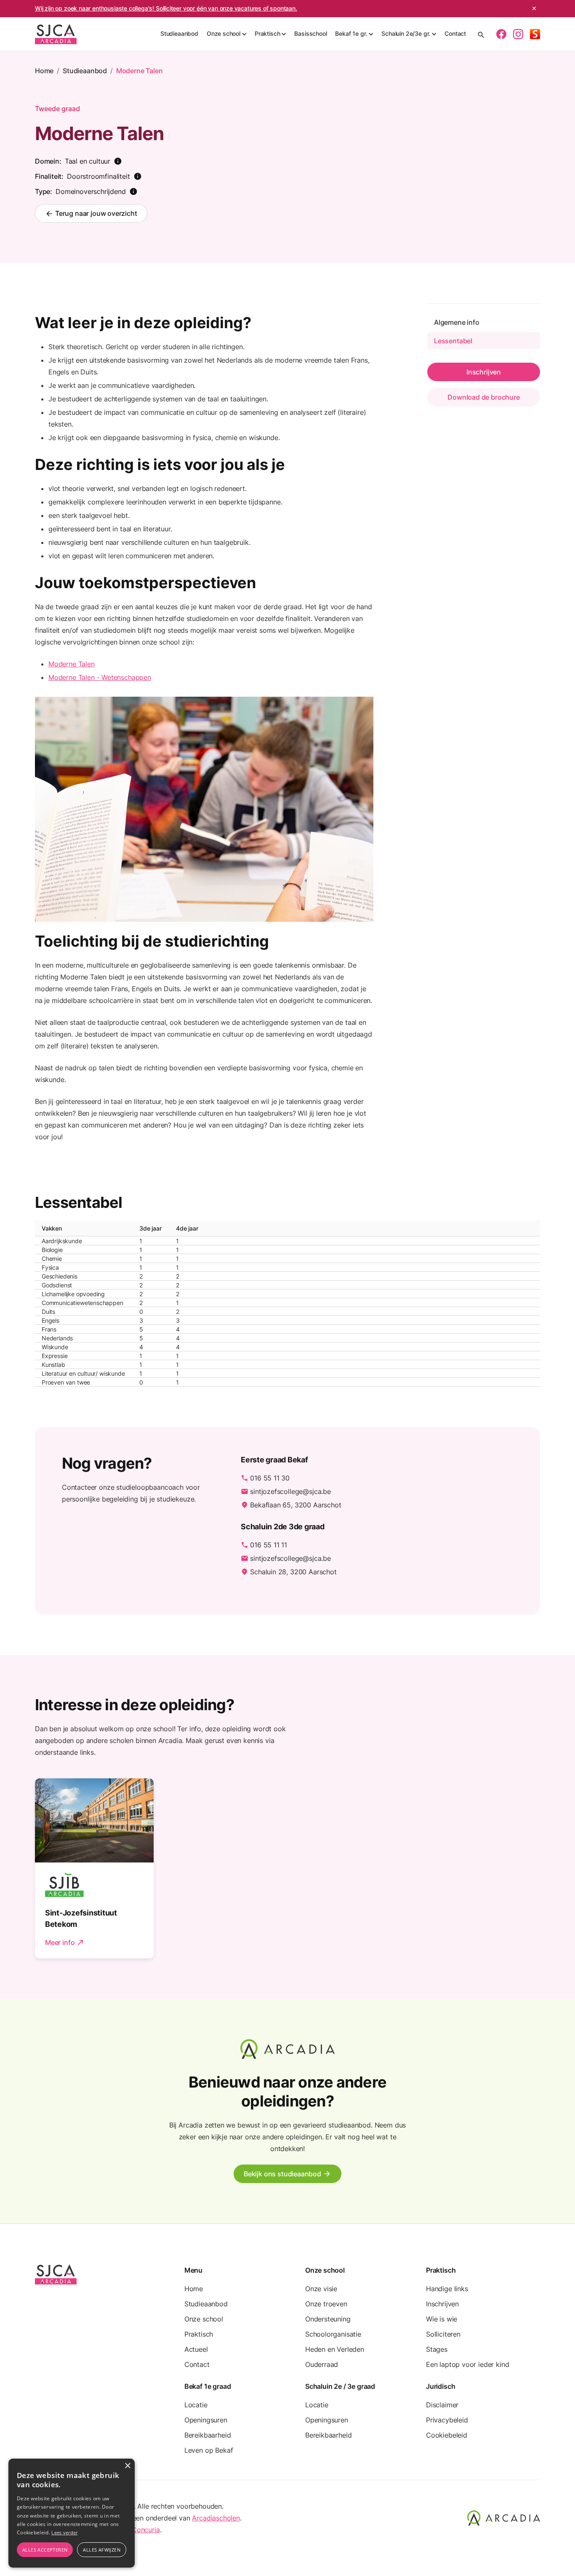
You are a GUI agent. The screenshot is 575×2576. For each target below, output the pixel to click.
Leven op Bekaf (209, 2450)
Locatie (196, 2405)
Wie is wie (442, 2319)
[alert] (72, 2513)
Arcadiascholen (216, 2518)
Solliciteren (443, 2334)
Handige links (447, 2289)
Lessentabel (453, 341)
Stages (437, 2349)
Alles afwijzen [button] (102, 2550)
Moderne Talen (140, 71)
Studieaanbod (179, 33)
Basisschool (310, 33)
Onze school (204, 2319)
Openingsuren (206, 2420)
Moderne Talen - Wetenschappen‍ (100, 677)
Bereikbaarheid (208, 2435)
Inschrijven (442, 2304)
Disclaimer (442, 2405)
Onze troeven (326, 2304)
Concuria (146, 2530)
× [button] (127, 2466)
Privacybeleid (447, 2420)
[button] (226, 34)
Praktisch (199, 2334)
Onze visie (321, 2289)
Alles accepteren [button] (45, 2550)
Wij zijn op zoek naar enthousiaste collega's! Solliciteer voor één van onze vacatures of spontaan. (166, 8)
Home (44, 71)
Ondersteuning (328, 2319)
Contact (455, 33)
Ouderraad (322, 2364)
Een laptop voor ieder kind (467, 2364)
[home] (56, 34)
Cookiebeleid (447, 2435)
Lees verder (64, 2532)
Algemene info (457, 322)
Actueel (196, 2349)
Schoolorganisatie (333, 2334)
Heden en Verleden (335, 2349)
